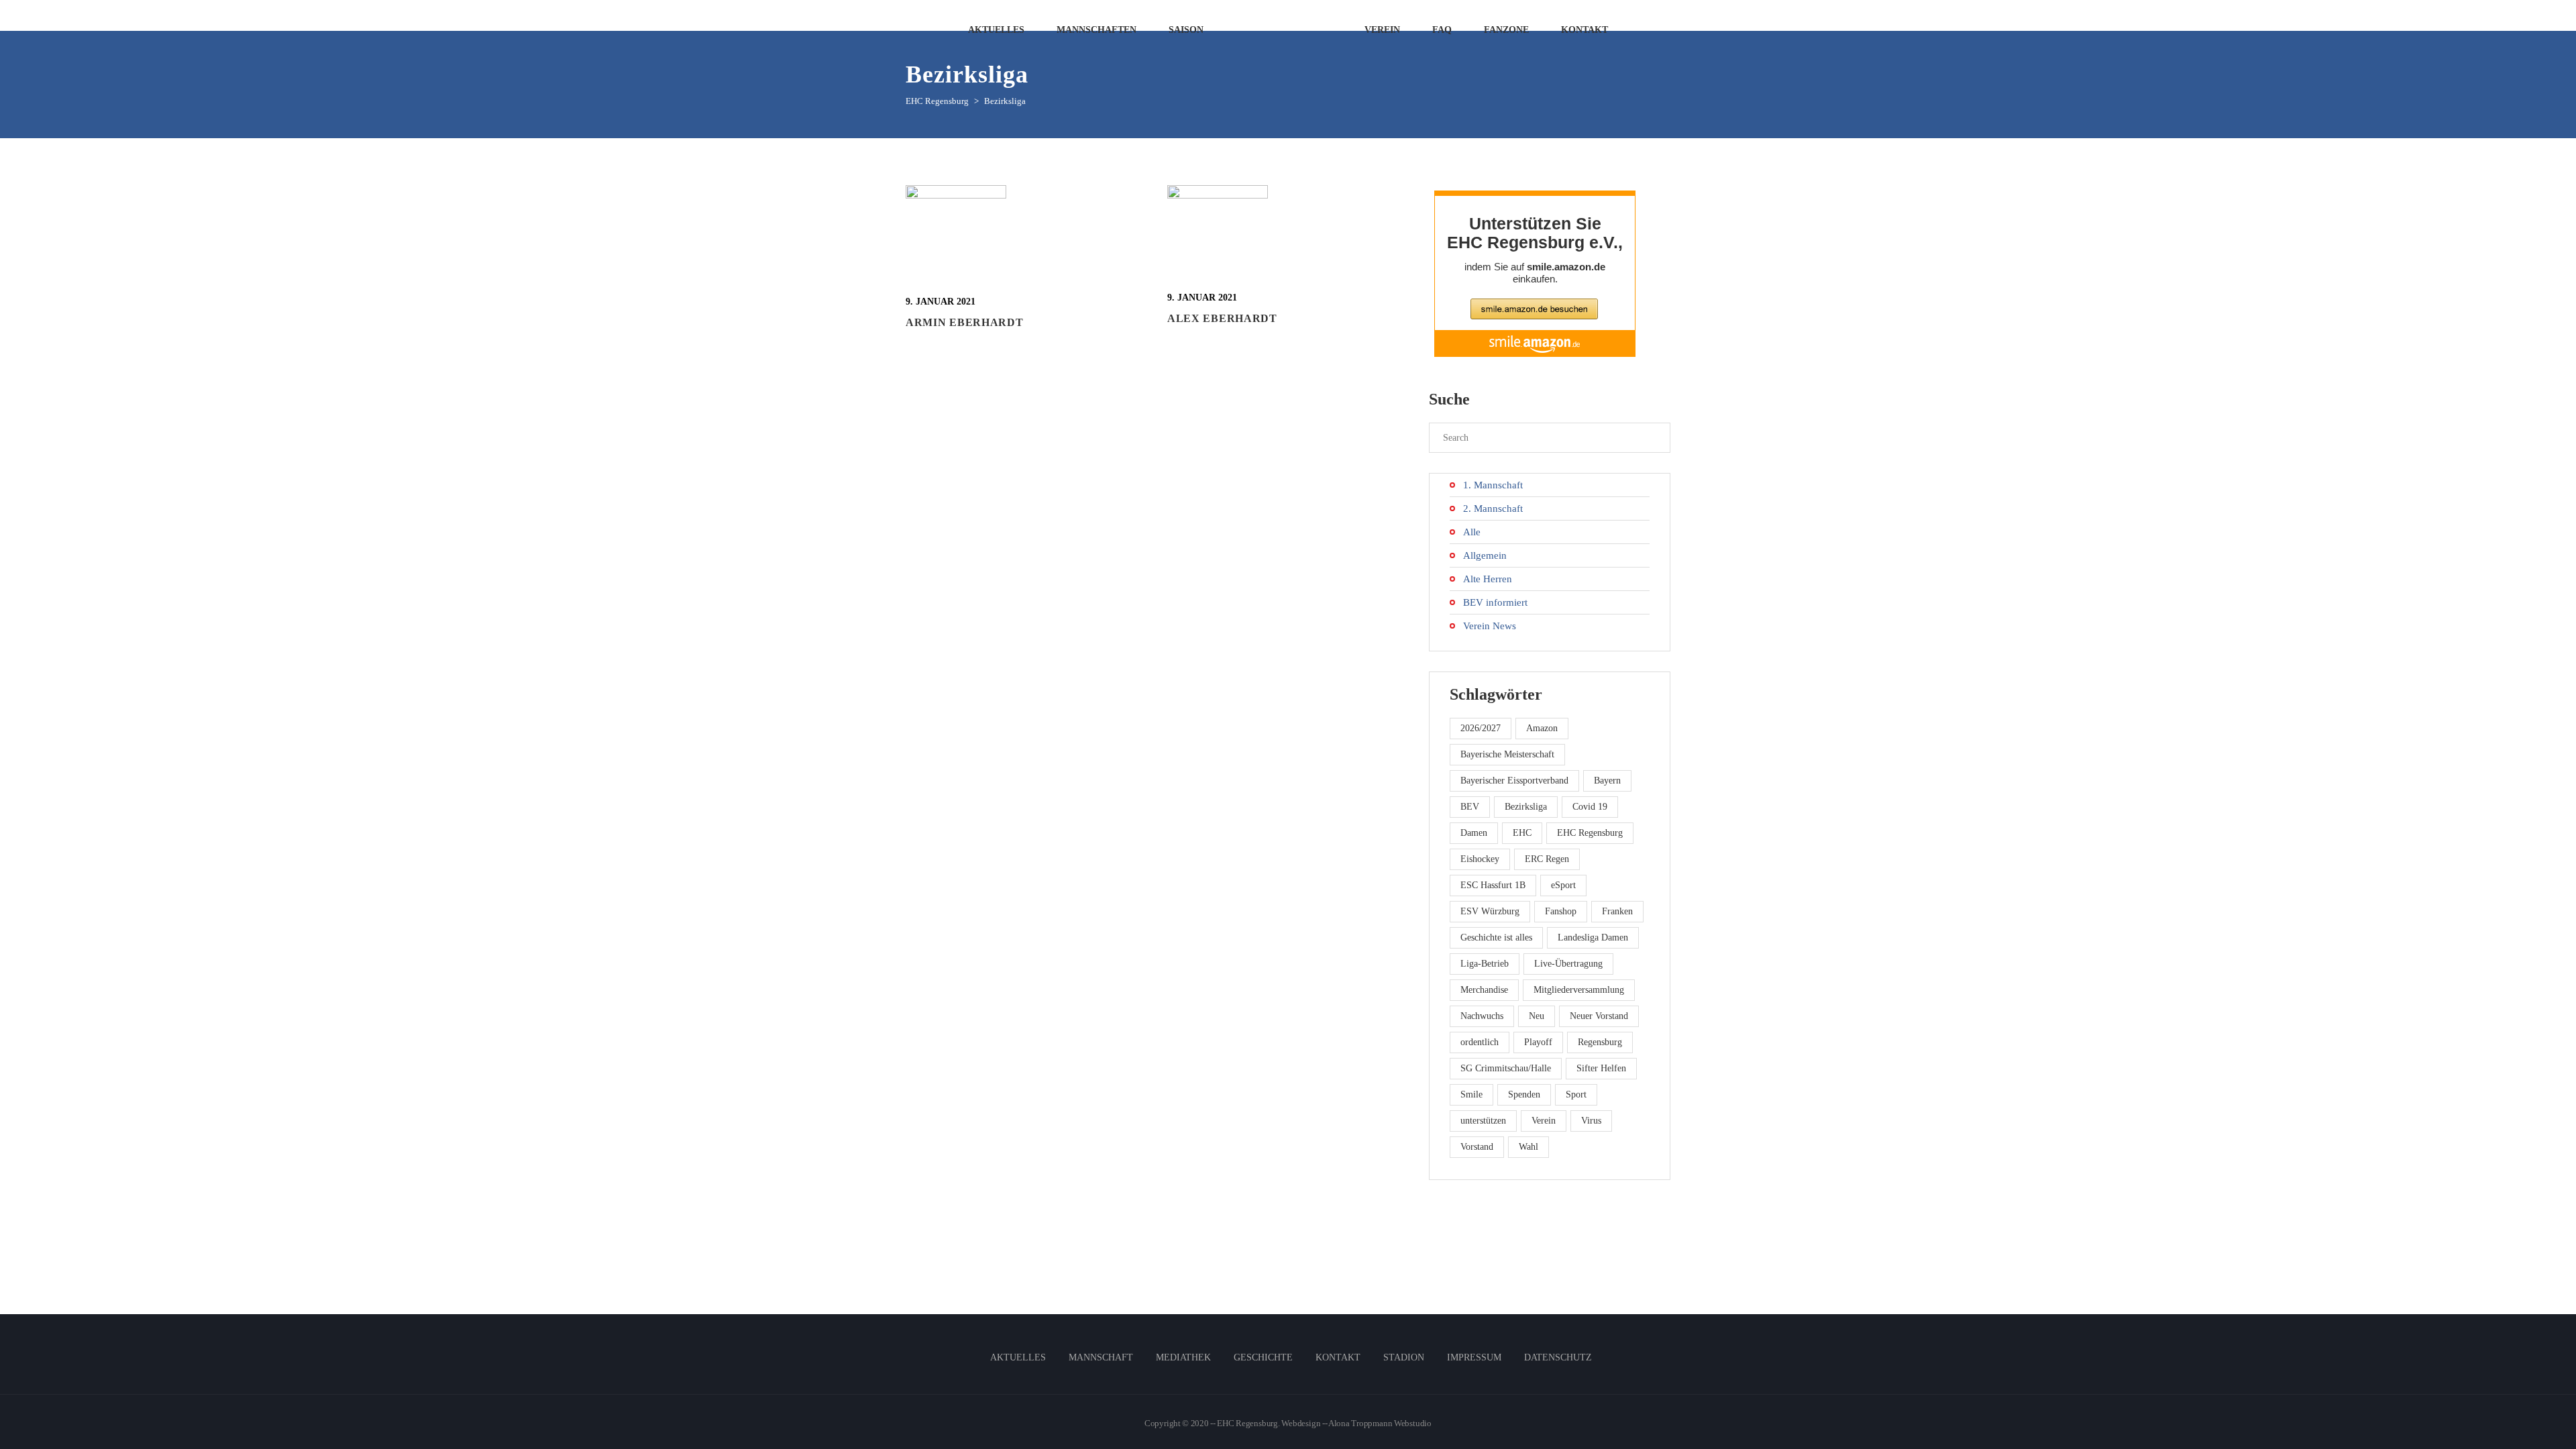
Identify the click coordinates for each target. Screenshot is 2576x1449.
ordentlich (1480, 1042)
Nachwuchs (1482, 1016)
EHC (1522, 833)
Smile (1471, 1094)
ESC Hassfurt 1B (1493, 885)
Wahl (1528, 1147)
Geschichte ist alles (1496, 937)
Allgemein (1485, 555)
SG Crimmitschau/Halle (1506, 1068)
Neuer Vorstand (1599, 1016)
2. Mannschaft (1493, 508)
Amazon (1542, 728)
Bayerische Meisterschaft (1507, 754)
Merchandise (1484, 990)
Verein (1544, 1121)
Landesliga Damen (1593, 937)
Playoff (1538, 1042)
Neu (1537, 1016)
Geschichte (1263, 1357)
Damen (1474, 833)
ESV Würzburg (1490, 911)
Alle (1472, 532)
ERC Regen (1547, 859)
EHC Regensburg (1590, 833)
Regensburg (1600, 1042)
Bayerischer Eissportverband (1514, 781)
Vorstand (1477, 1147)
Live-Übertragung (1568, 964)
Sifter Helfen (1601, 1068)
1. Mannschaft (1493, 485)
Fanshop (1561, 911)
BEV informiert (1495, 602)
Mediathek (1183, 1357)
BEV (1470, 807)
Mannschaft (1101, 1357)
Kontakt (1338, 1357)
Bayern (1607, 781)
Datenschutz (1558, 1357)
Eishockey (1480, 859)
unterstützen (1483, 1121)
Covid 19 (1590, 807)
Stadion (1404, 1357)
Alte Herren (1488, 579)
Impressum (1474, 1357)
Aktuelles (1018, 1357)
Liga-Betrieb (1485, 964)
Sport (1576, 1094)
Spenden (1524, 1094)
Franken (1617, 911)
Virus (1591, 1121)
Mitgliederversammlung (1579, 990)
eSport (1563, 885)
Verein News (1490, 626)
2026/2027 (1481, 728)
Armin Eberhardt (965, 322)
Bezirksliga (1526, 807)
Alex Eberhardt (1222, 318)
